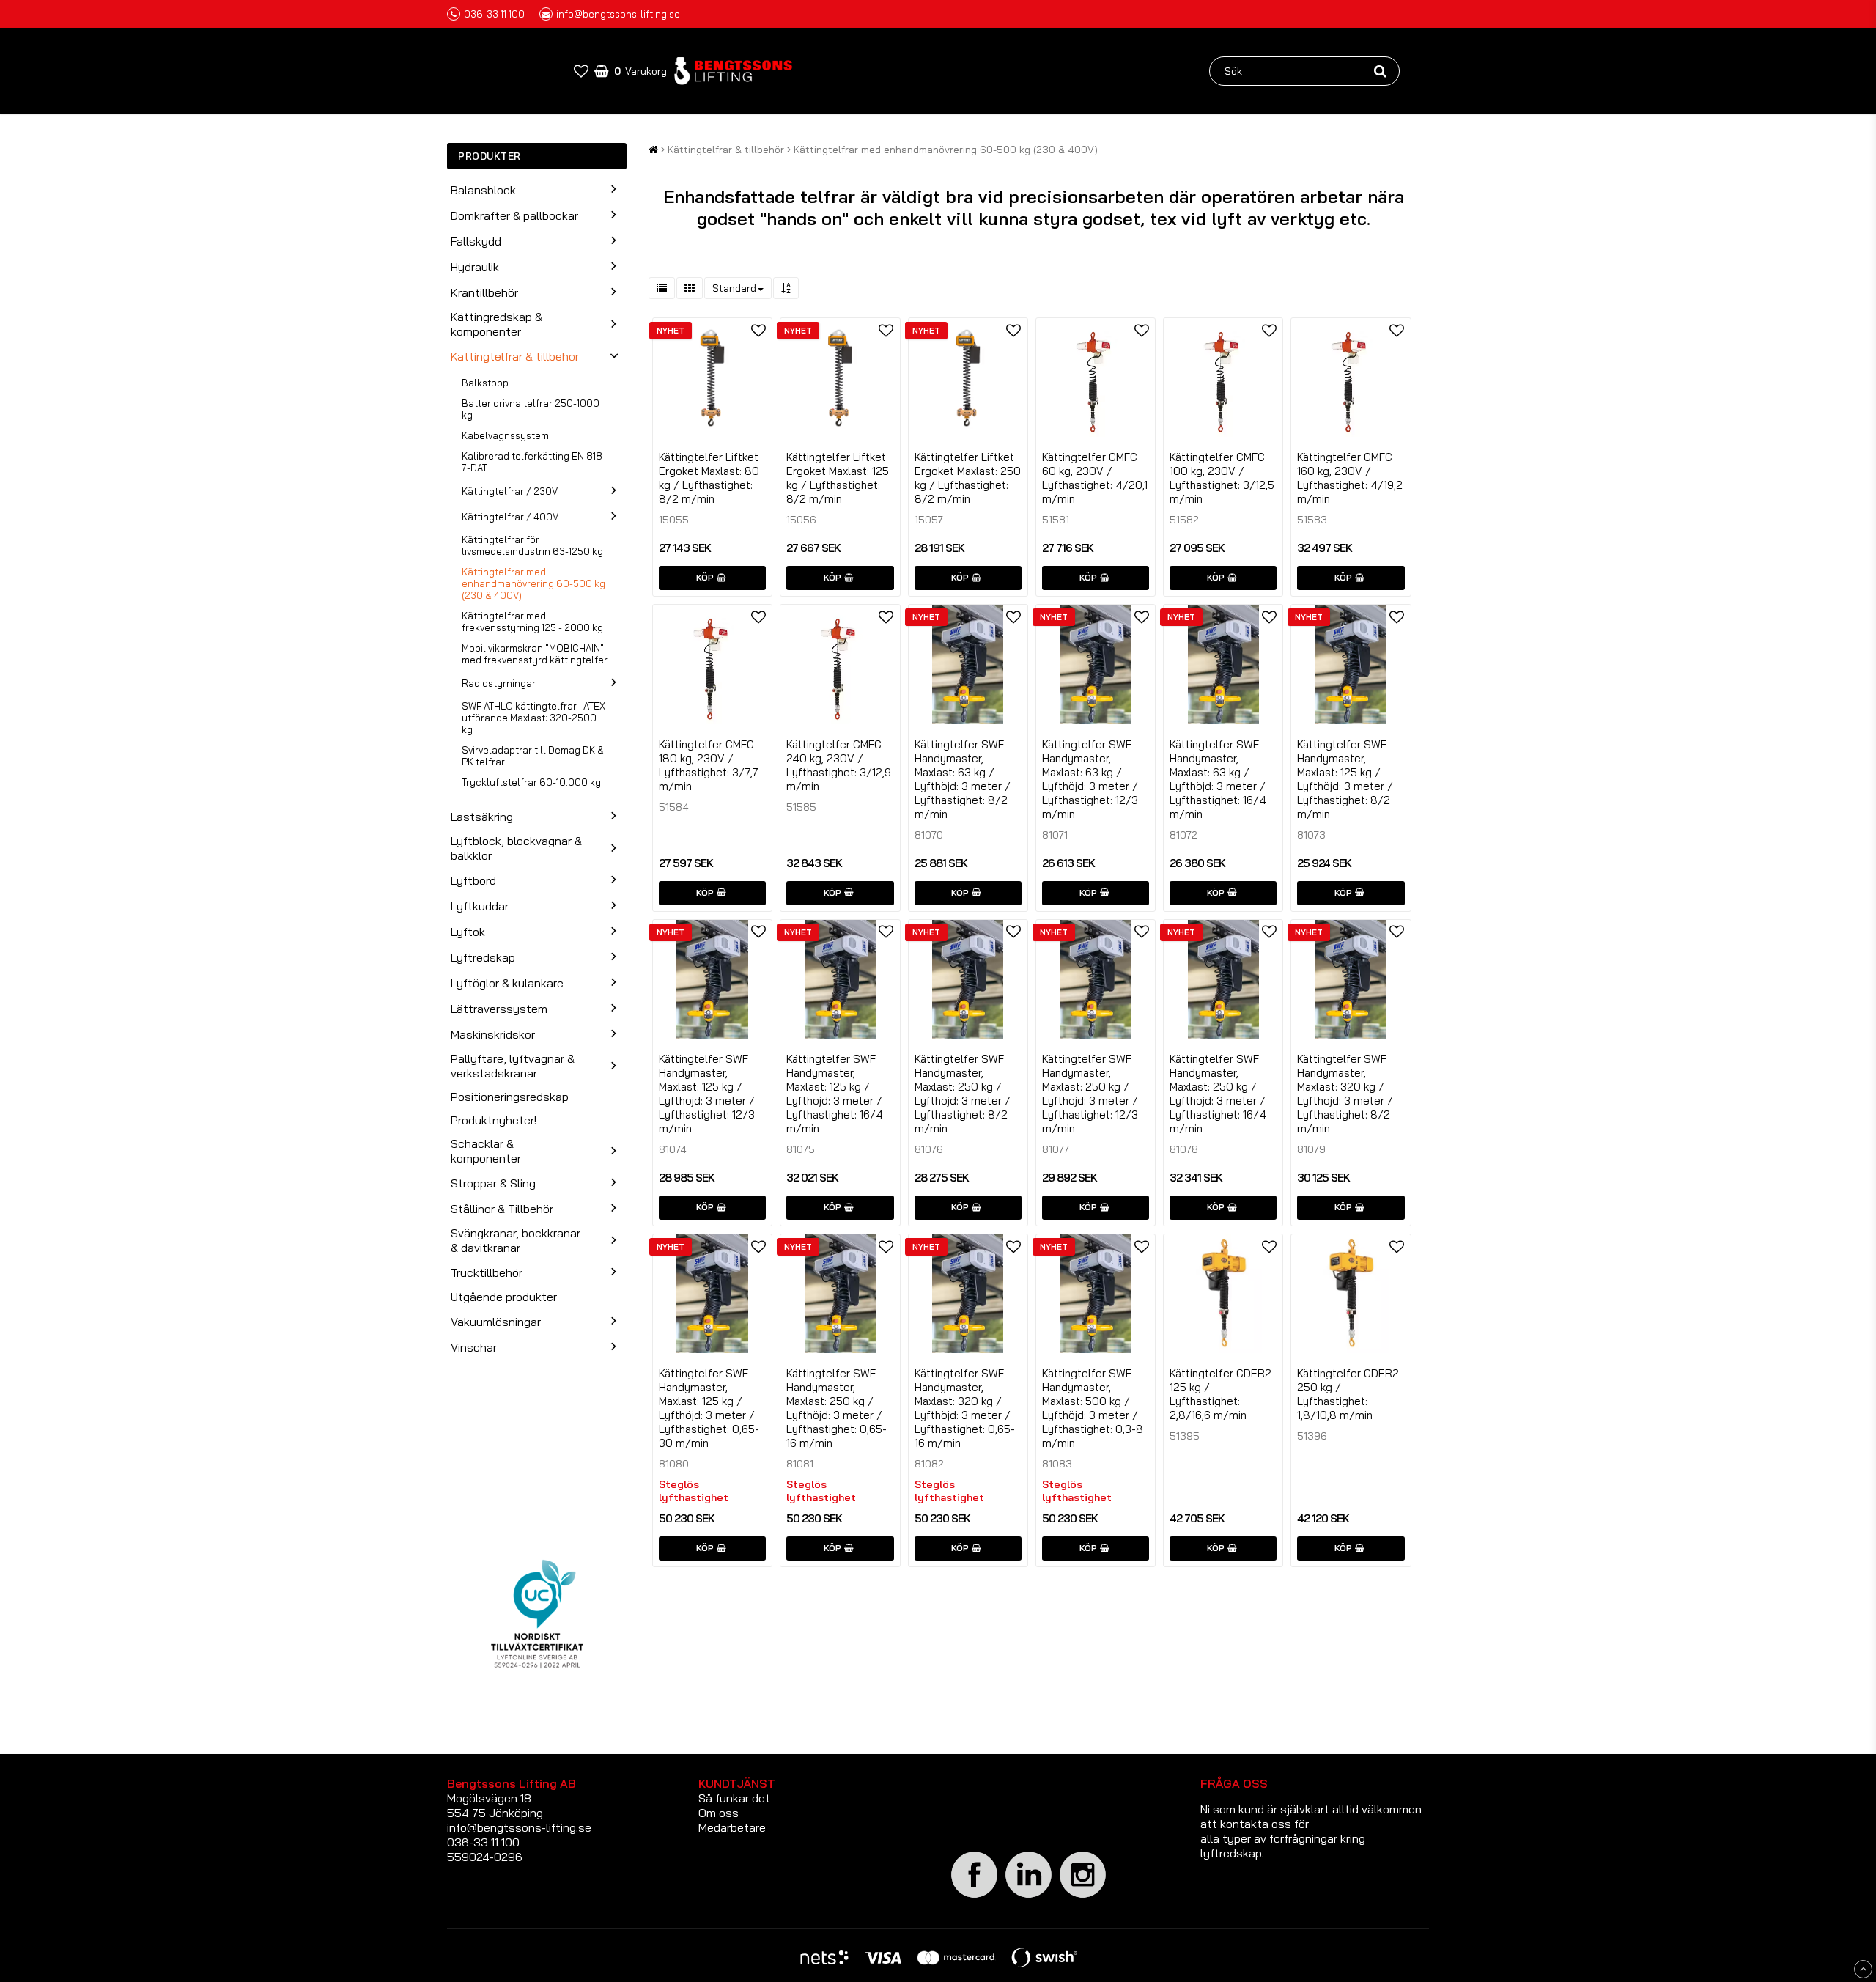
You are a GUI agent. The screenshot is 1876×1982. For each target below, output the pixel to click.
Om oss (719, 1813)
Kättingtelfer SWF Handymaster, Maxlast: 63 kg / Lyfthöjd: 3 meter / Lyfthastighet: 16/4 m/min (1218, 779)
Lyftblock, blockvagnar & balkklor (516, 848)
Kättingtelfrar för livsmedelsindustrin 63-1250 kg (532, 545)
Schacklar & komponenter (486, 1151)
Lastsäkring (482, 817)
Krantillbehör (484, 292)
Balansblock (483, 190)
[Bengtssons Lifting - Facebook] (975, 1896)
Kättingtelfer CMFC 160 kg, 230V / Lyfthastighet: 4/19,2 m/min (1350, 478)
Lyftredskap (483, 957)
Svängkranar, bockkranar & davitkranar (516, 1240)
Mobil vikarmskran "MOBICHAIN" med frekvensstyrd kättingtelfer (535, 654)
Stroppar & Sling (493, 1183)
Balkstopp (485, 383)
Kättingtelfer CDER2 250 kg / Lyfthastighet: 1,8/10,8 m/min (1348, 1394)
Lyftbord (473, 880)
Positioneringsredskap (510, 1097)
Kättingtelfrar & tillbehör (515, 356)
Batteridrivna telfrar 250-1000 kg (531, 409)
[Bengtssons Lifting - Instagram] (1083, 1896)
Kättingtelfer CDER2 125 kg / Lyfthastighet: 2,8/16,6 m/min (1220, 1394)
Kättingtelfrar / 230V (510, 491)
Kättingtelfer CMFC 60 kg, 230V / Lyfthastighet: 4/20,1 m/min (1095, 478)
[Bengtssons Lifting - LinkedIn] (1029, 1897)
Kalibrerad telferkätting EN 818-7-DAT (534, 462)
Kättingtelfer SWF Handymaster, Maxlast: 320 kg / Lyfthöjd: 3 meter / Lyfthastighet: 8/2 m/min (1345, 1094)
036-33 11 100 (494, 14)
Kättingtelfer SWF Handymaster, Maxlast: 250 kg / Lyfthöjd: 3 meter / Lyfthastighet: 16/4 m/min (1218, 1094)
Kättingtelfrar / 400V (510, 517)
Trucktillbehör (487, 1272)
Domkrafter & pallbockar (514, 215)
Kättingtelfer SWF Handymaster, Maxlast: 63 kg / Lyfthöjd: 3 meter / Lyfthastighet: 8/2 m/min (963, 779)
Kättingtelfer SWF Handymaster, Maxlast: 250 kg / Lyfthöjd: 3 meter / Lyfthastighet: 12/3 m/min (1090, 1094)
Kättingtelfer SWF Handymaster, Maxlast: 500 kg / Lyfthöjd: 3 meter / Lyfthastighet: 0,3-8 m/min (1093, 1408)
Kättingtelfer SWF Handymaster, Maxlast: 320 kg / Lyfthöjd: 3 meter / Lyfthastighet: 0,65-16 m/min (965, 1408)
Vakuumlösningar (496, 1322)
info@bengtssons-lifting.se (618, 14)
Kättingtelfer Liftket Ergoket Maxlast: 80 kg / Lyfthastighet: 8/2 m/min (709, 478)
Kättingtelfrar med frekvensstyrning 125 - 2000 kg (532, 622)
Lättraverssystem (499, 1009)
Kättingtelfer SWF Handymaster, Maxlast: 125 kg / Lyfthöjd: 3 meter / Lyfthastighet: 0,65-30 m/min (709, 1408)
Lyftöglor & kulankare (507, 983)
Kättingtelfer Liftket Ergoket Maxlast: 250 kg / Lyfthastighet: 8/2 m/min (968, 478)
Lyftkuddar (480, 906)
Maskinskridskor (493, 1034)
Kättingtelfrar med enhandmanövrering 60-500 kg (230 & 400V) (533, 583)
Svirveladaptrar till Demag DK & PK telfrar (533, 756)
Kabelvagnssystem (505, 435)
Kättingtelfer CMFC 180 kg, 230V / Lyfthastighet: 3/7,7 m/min (709, 765)
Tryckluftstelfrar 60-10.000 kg (531, 782)
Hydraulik (475, 267)
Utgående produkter (504, 1297)
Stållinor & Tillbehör (502, 1209)
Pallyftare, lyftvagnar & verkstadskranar (513, 1066)
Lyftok (468, 932)
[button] (581, 71)
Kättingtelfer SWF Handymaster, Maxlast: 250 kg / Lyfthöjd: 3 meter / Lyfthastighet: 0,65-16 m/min (837, 1408)
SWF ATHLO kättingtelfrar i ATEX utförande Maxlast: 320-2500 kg (533, 718)
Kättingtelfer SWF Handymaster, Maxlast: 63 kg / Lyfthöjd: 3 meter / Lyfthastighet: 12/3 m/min (1090, 779)
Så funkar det (734, 1798)
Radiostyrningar (499, 683)
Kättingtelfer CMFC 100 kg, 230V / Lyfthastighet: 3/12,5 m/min (1222, 478)
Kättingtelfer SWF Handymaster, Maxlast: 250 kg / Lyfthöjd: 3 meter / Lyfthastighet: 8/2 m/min (963, 1094)
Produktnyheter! (494, 1120)
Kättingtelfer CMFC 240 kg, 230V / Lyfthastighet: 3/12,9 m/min (839, 765)
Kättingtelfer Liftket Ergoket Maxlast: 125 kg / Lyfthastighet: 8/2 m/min (838, 478)
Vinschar (474, 1347)
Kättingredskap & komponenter (496, 324)
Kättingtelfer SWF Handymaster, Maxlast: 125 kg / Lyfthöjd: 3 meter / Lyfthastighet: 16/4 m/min (835, 1094)
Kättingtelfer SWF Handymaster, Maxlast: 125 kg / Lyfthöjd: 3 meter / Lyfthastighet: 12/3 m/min (707, 1094)
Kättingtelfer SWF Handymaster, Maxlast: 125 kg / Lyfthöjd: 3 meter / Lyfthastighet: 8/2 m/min (1345, 779)
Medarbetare (732, 1827)
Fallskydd (476, 241)
